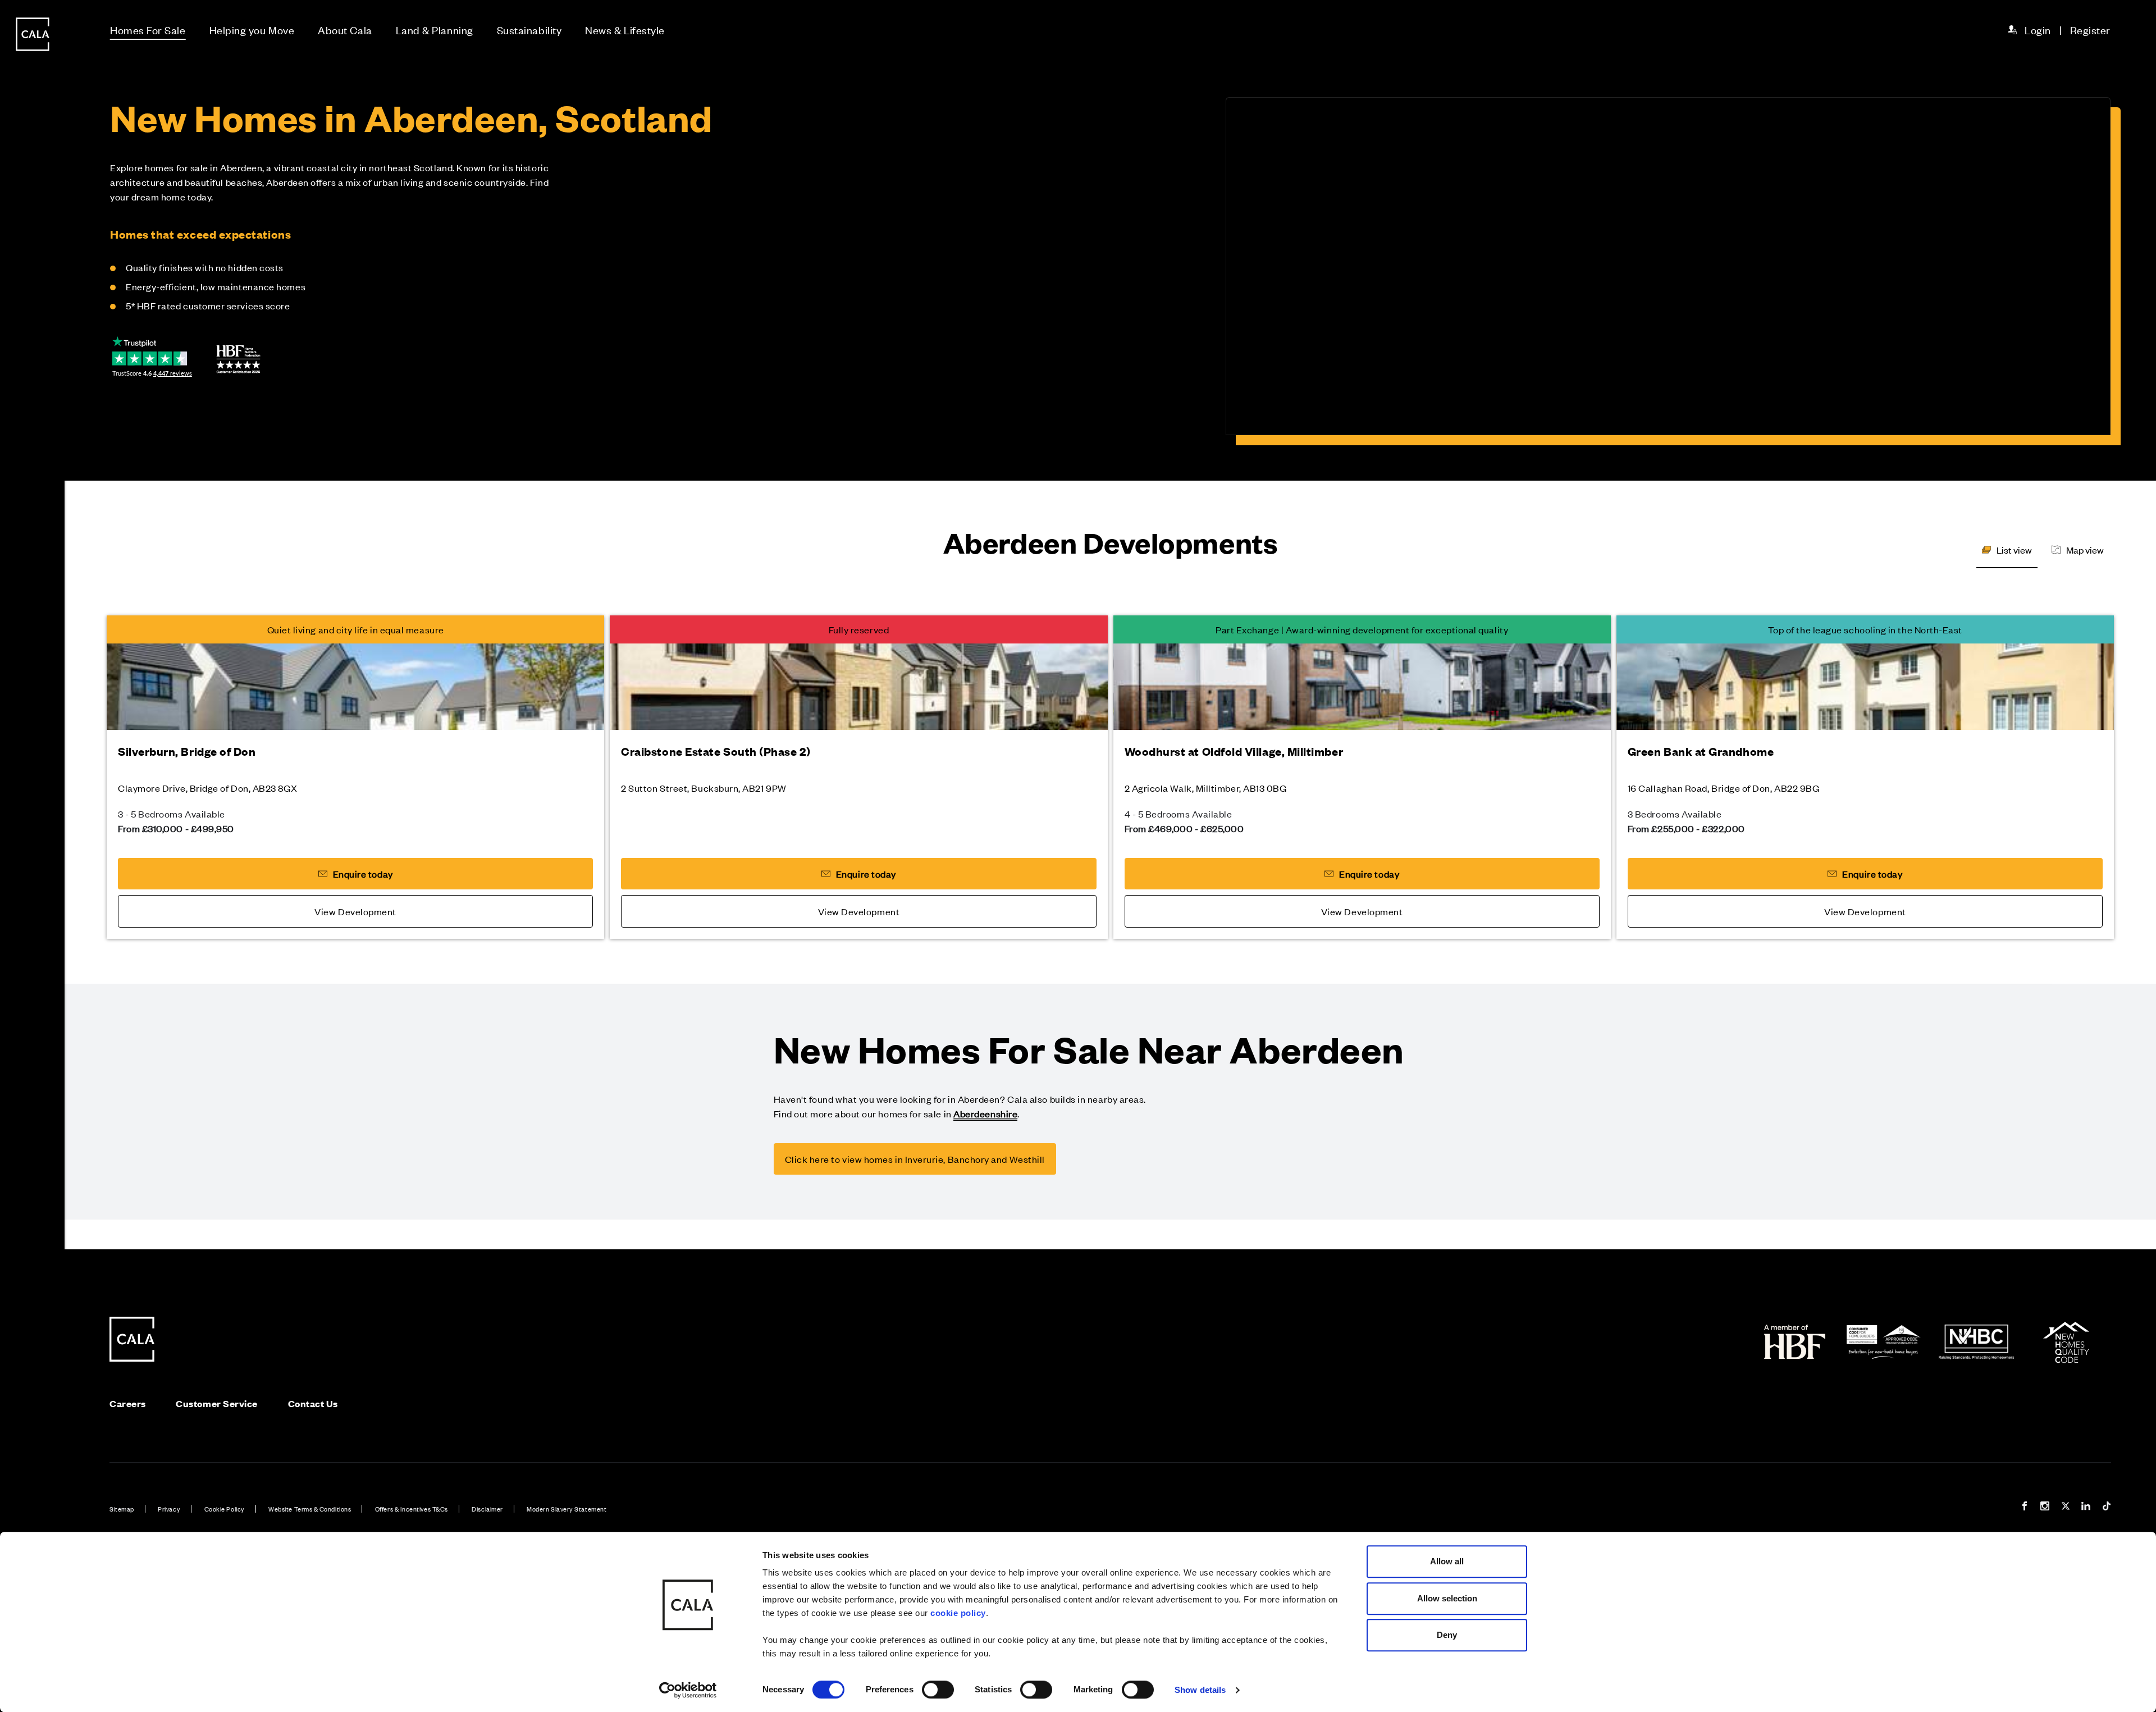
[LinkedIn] (2086, 1507)
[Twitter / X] (2066, 1507)
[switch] (938, 1690)
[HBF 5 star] (238, 359)
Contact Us (313, 1403)
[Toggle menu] (33, 894)
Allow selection (1447, 1598)
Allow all (1447, 1561)
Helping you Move (252, 29)
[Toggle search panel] (33, 824)
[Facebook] (2025, 1507)
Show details (1200, 1690)
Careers (128, 1403)
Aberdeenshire (985, 1113)
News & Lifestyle (625, 29)
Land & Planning (435, 29)
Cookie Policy (225, 1509)
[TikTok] (2107, 1507)
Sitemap (122, 1509)
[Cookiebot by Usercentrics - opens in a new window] (688, 1690)
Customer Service (217, 1403)
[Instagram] (2045, 1507)
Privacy (169, 1509)
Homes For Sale (148, 29)
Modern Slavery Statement (567, 1509)
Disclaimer (487, 1509)
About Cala (345, 29)
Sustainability (529, 29)
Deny (1447, 1635)
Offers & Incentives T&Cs (412, 1509)
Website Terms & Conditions (310, 1509)
